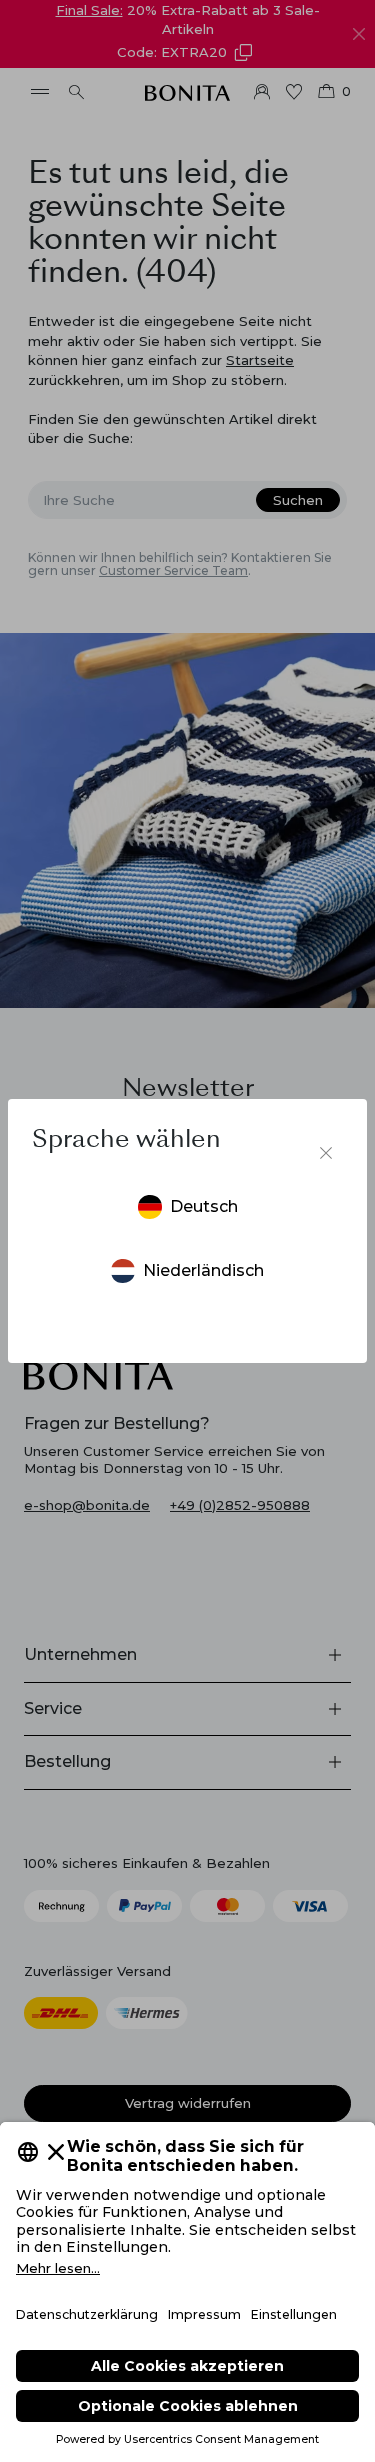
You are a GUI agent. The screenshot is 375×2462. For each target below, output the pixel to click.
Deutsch (204, 1206)
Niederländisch (203, 1270)
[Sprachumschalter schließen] (326, 1153)
